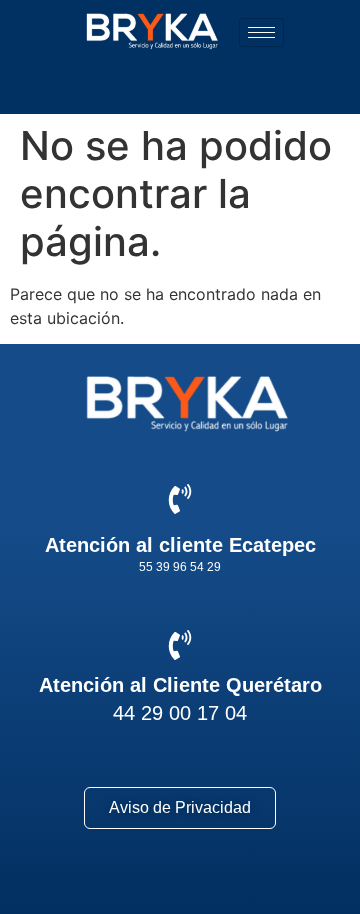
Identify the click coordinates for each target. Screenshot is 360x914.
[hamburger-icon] (261, 32)
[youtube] (256, 884)
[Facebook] (104, 884)
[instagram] (180, 884)
